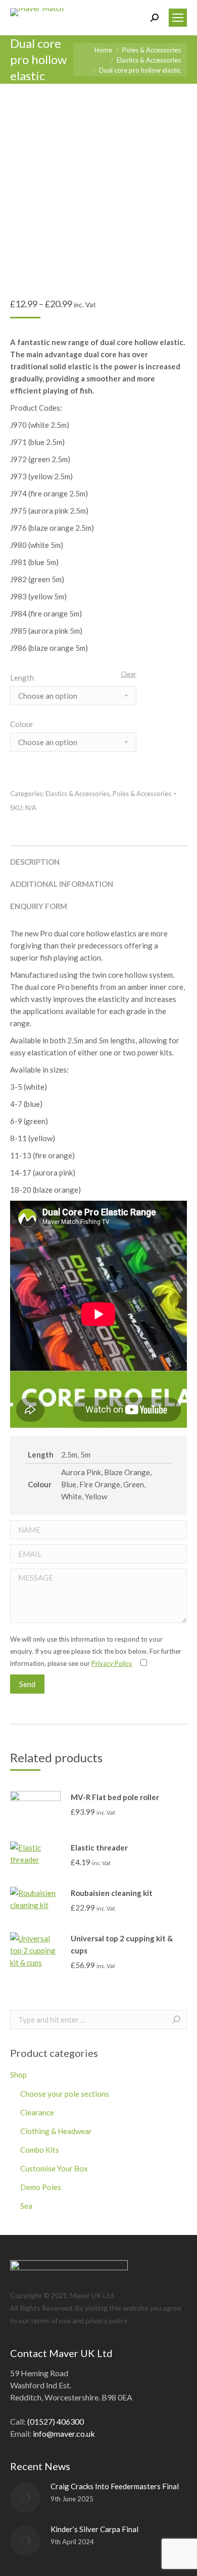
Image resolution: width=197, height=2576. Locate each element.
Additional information (62, 884)
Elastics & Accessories (78, 794)
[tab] (98, 857)
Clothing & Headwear (56, 2131)
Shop (18, 2075)
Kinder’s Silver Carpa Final (94, 2529)
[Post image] (25, 2498)
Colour (22, 724)
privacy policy (106, 2320)
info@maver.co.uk (64, 2433)
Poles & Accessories (142, 794)
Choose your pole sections (65, 2094)
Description (35, 862)
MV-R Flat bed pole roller (115, 1797)
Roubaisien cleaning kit (112, 1893)
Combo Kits (40, 2150)
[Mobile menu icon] (178, 18)
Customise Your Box (54, 2168)
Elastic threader (99, 1847)
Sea (26, 2206)
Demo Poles (41, 2187)
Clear (129, 674)
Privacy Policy (112, 1663)
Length (22, 678)
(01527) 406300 (56, 2421)
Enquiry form (39, 906)
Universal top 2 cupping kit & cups (122, 1944)
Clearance (37, 2112)
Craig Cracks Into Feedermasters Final (115, 2486)
